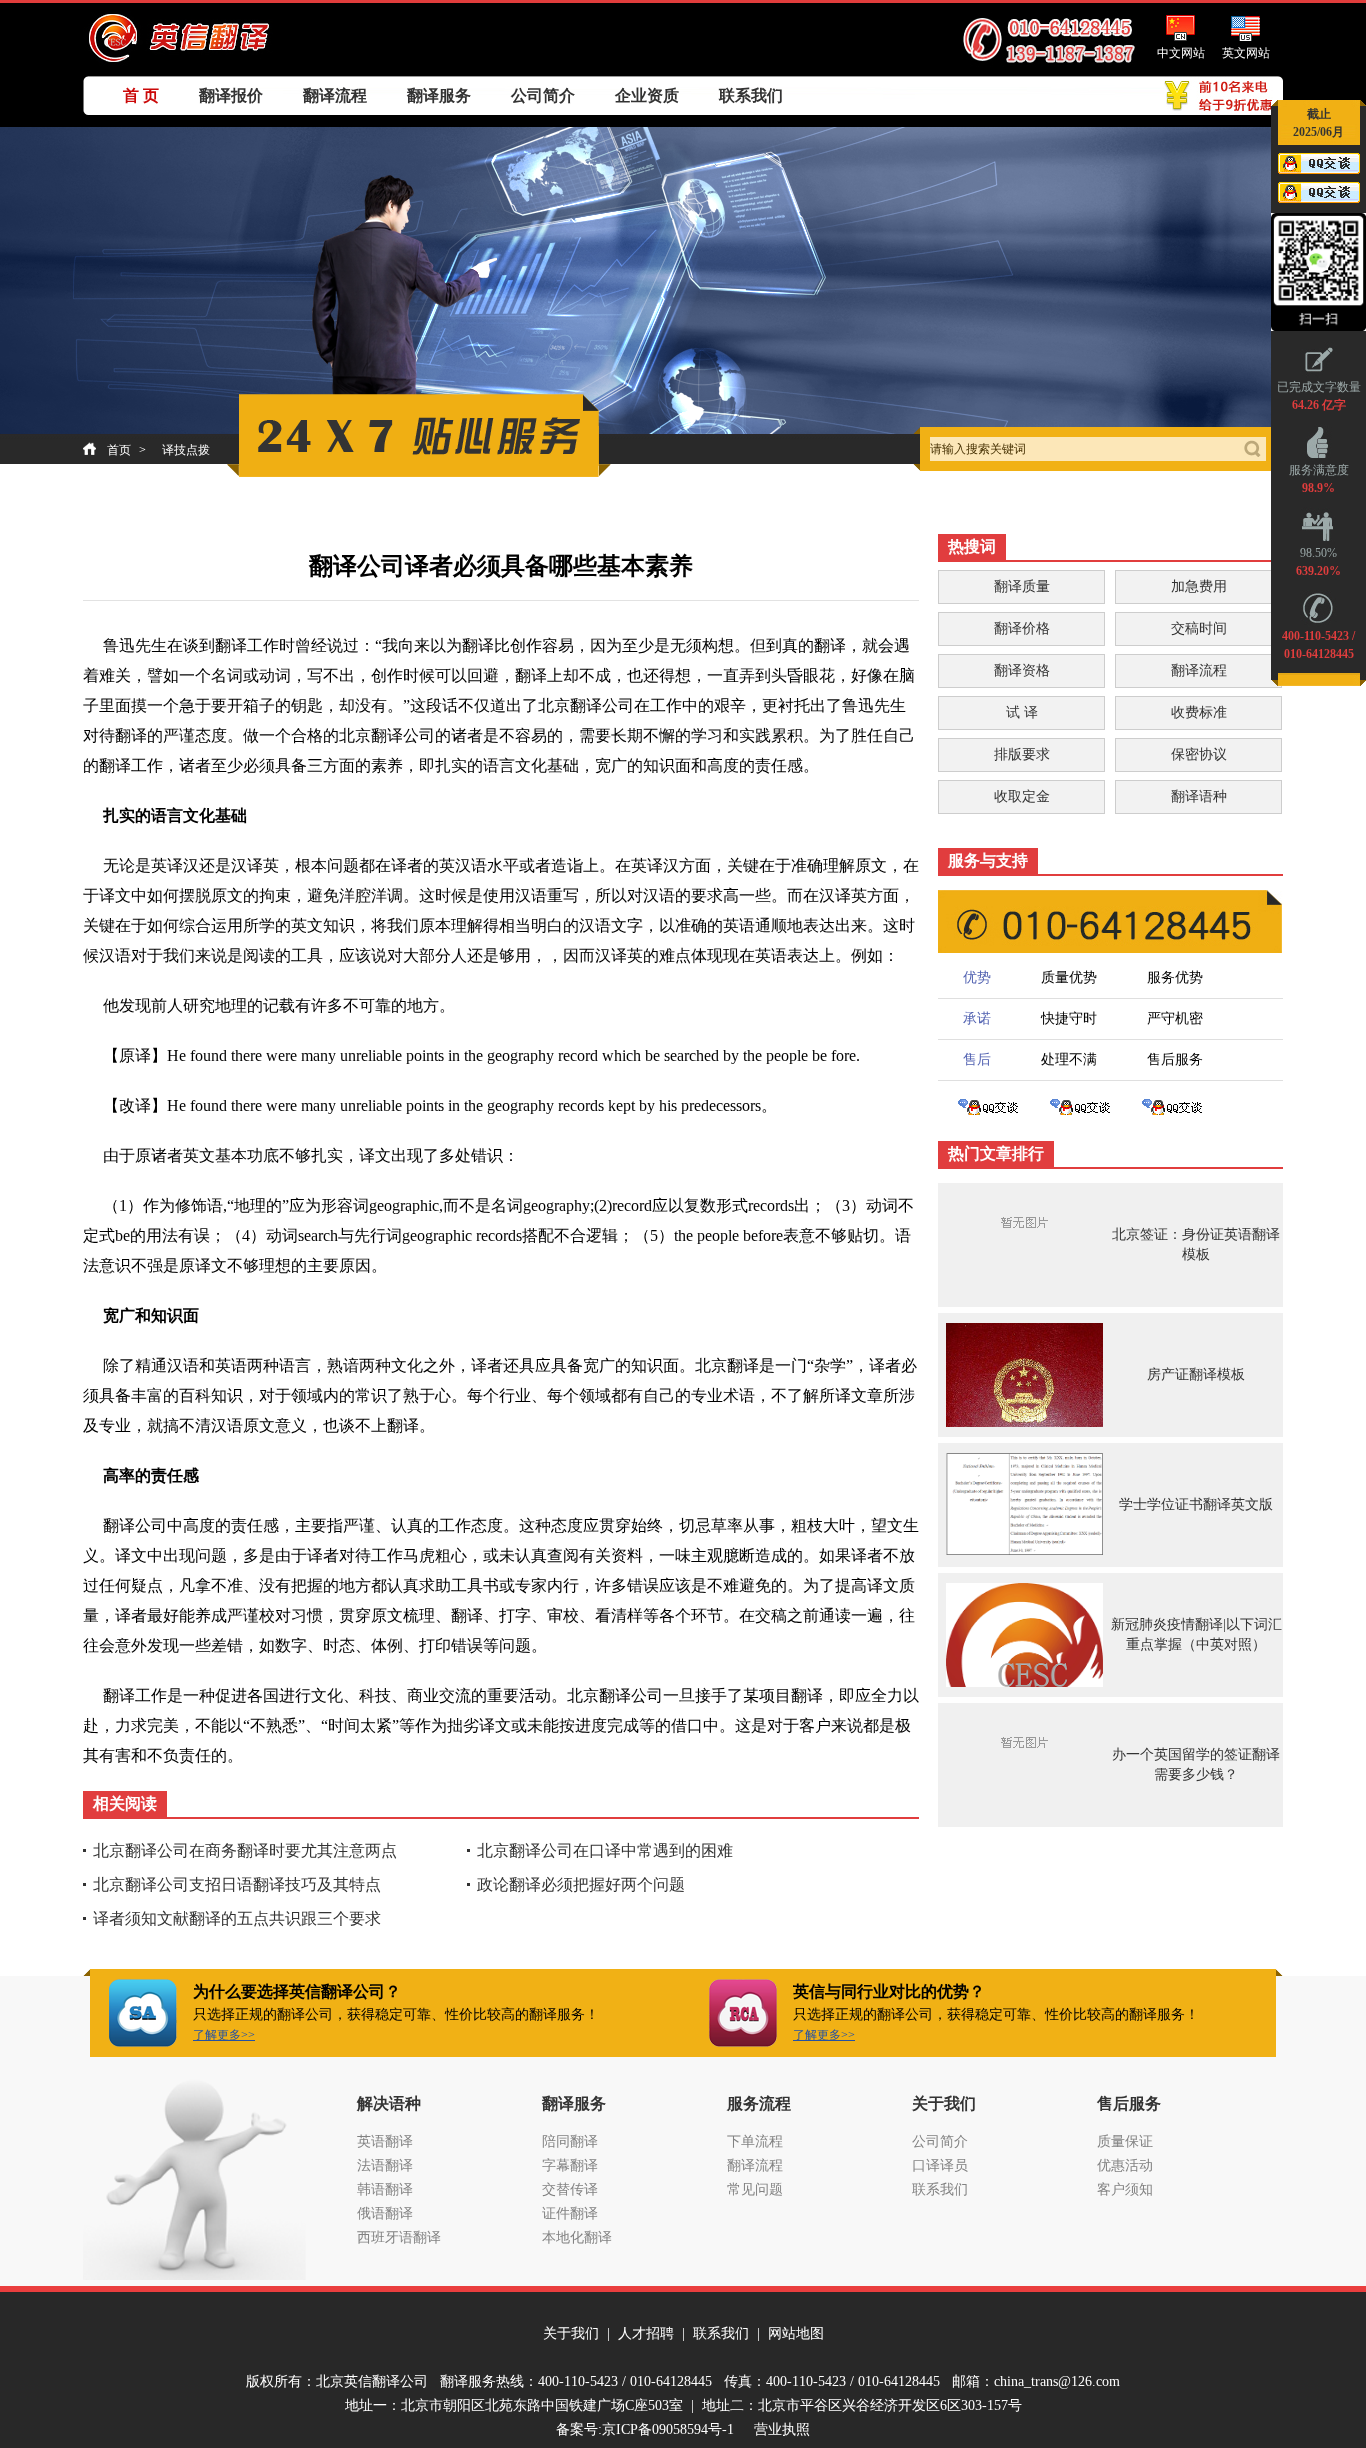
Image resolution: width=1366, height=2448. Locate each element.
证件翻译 (570, 2213)
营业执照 (782, 2429)
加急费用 (1199, 586)
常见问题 (755, 2189)
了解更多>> (224, 2035)
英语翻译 (385, 2141)
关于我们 (571, 2333)
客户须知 (1125, 2189)
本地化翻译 (577, 2237)
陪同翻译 (570, 2141)
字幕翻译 (570, 2165)
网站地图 (796, 2333)
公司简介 (543, 95)
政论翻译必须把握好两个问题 (581, 1884)
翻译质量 (1022, 586)
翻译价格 (1022, 628)
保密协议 (1199, 754)
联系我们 (751, 95)
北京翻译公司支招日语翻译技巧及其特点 (237, 1884)
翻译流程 (335, 95)
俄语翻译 (385, 2213)
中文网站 (1181, 53)
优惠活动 (1125, 2165)
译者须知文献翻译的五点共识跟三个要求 (237, 1918)
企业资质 (647, 95)
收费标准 (1199, 712)
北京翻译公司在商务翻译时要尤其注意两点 (245, 1850)
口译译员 (940, 2165)
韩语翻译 (385, 2189)
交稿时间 (1199, 628)
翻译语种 (1199, 796)
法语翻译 (385, 2165)
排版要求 (1022, 754)
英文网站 (1246, 53)
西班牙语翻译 (399, 2237)
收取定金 (1022, 796)
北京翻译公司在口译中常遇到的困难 (605, 1850)
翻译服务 (439, 95)
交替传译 (570, 2189)
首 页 (141, 95)
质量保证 (1125, 2141)
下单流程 (755, 2141)
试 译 (1022, 712)
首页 (119, 450)
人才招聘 (646, 2333)
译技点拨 (186, 450)
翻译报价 (231, 95)
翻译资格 (1022, 670)
